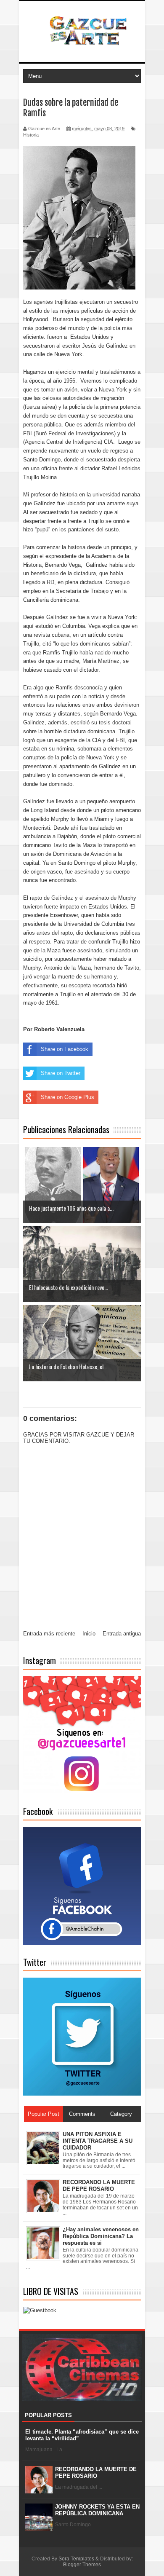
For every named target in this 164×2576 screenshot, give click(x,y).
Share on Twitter (61, 1073)
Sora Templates (76, 2559)
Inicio (89, 1634)
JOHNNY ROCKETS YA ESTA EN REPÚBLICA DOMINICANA (97, 2510)
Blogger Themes (82, 2565)
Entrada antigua (122, 1634)
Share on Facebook (65, 1049)
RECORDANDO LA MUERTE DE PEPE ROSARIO (96, 2473)
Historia (31, 135)
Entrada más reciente (49, 1634)
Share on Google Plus (67, 1097)
